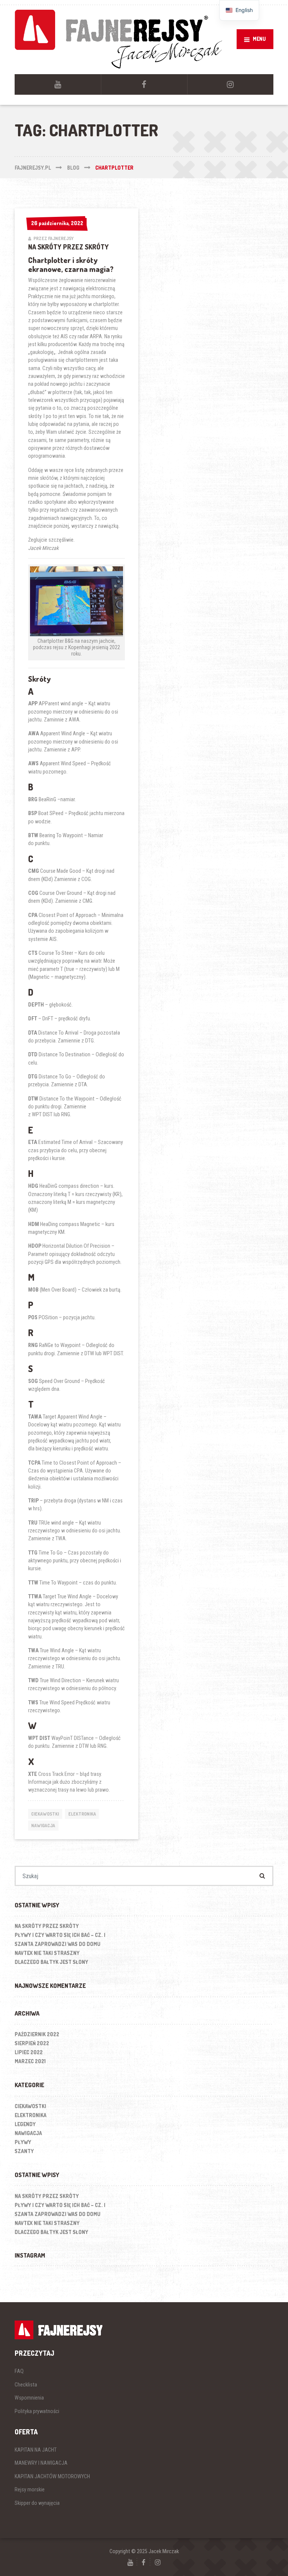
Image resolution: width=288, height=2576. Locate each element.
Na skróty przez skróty (68, 247)
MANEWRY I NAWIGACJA (41, 2463)
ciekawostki (45, 1814)
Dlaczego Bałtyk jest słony (51, 1962)
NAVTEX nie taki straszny (47, 1953)
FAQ (19, 2371)
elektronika (82, 1814)
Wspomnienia (29, 2398)
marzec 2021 (30, 2061)
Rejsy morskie (30, 2489)
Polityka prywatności (37, 2411)
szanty (24, 2151)
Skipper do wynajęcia (37, 2503)
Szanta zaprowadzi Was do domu (58, 1944)
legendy (25, 2124)
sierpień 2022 (32, 2043)
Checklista (26, 2385)
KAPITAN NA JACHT (36, 2450)
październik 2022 (37, 2034)
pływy (23, 2142)
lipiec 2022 (29, 2052)
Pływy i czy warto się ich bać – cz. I (60, 1935)
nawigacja (43, 1826)
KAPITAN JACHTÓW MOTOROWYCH (52, 2476)
